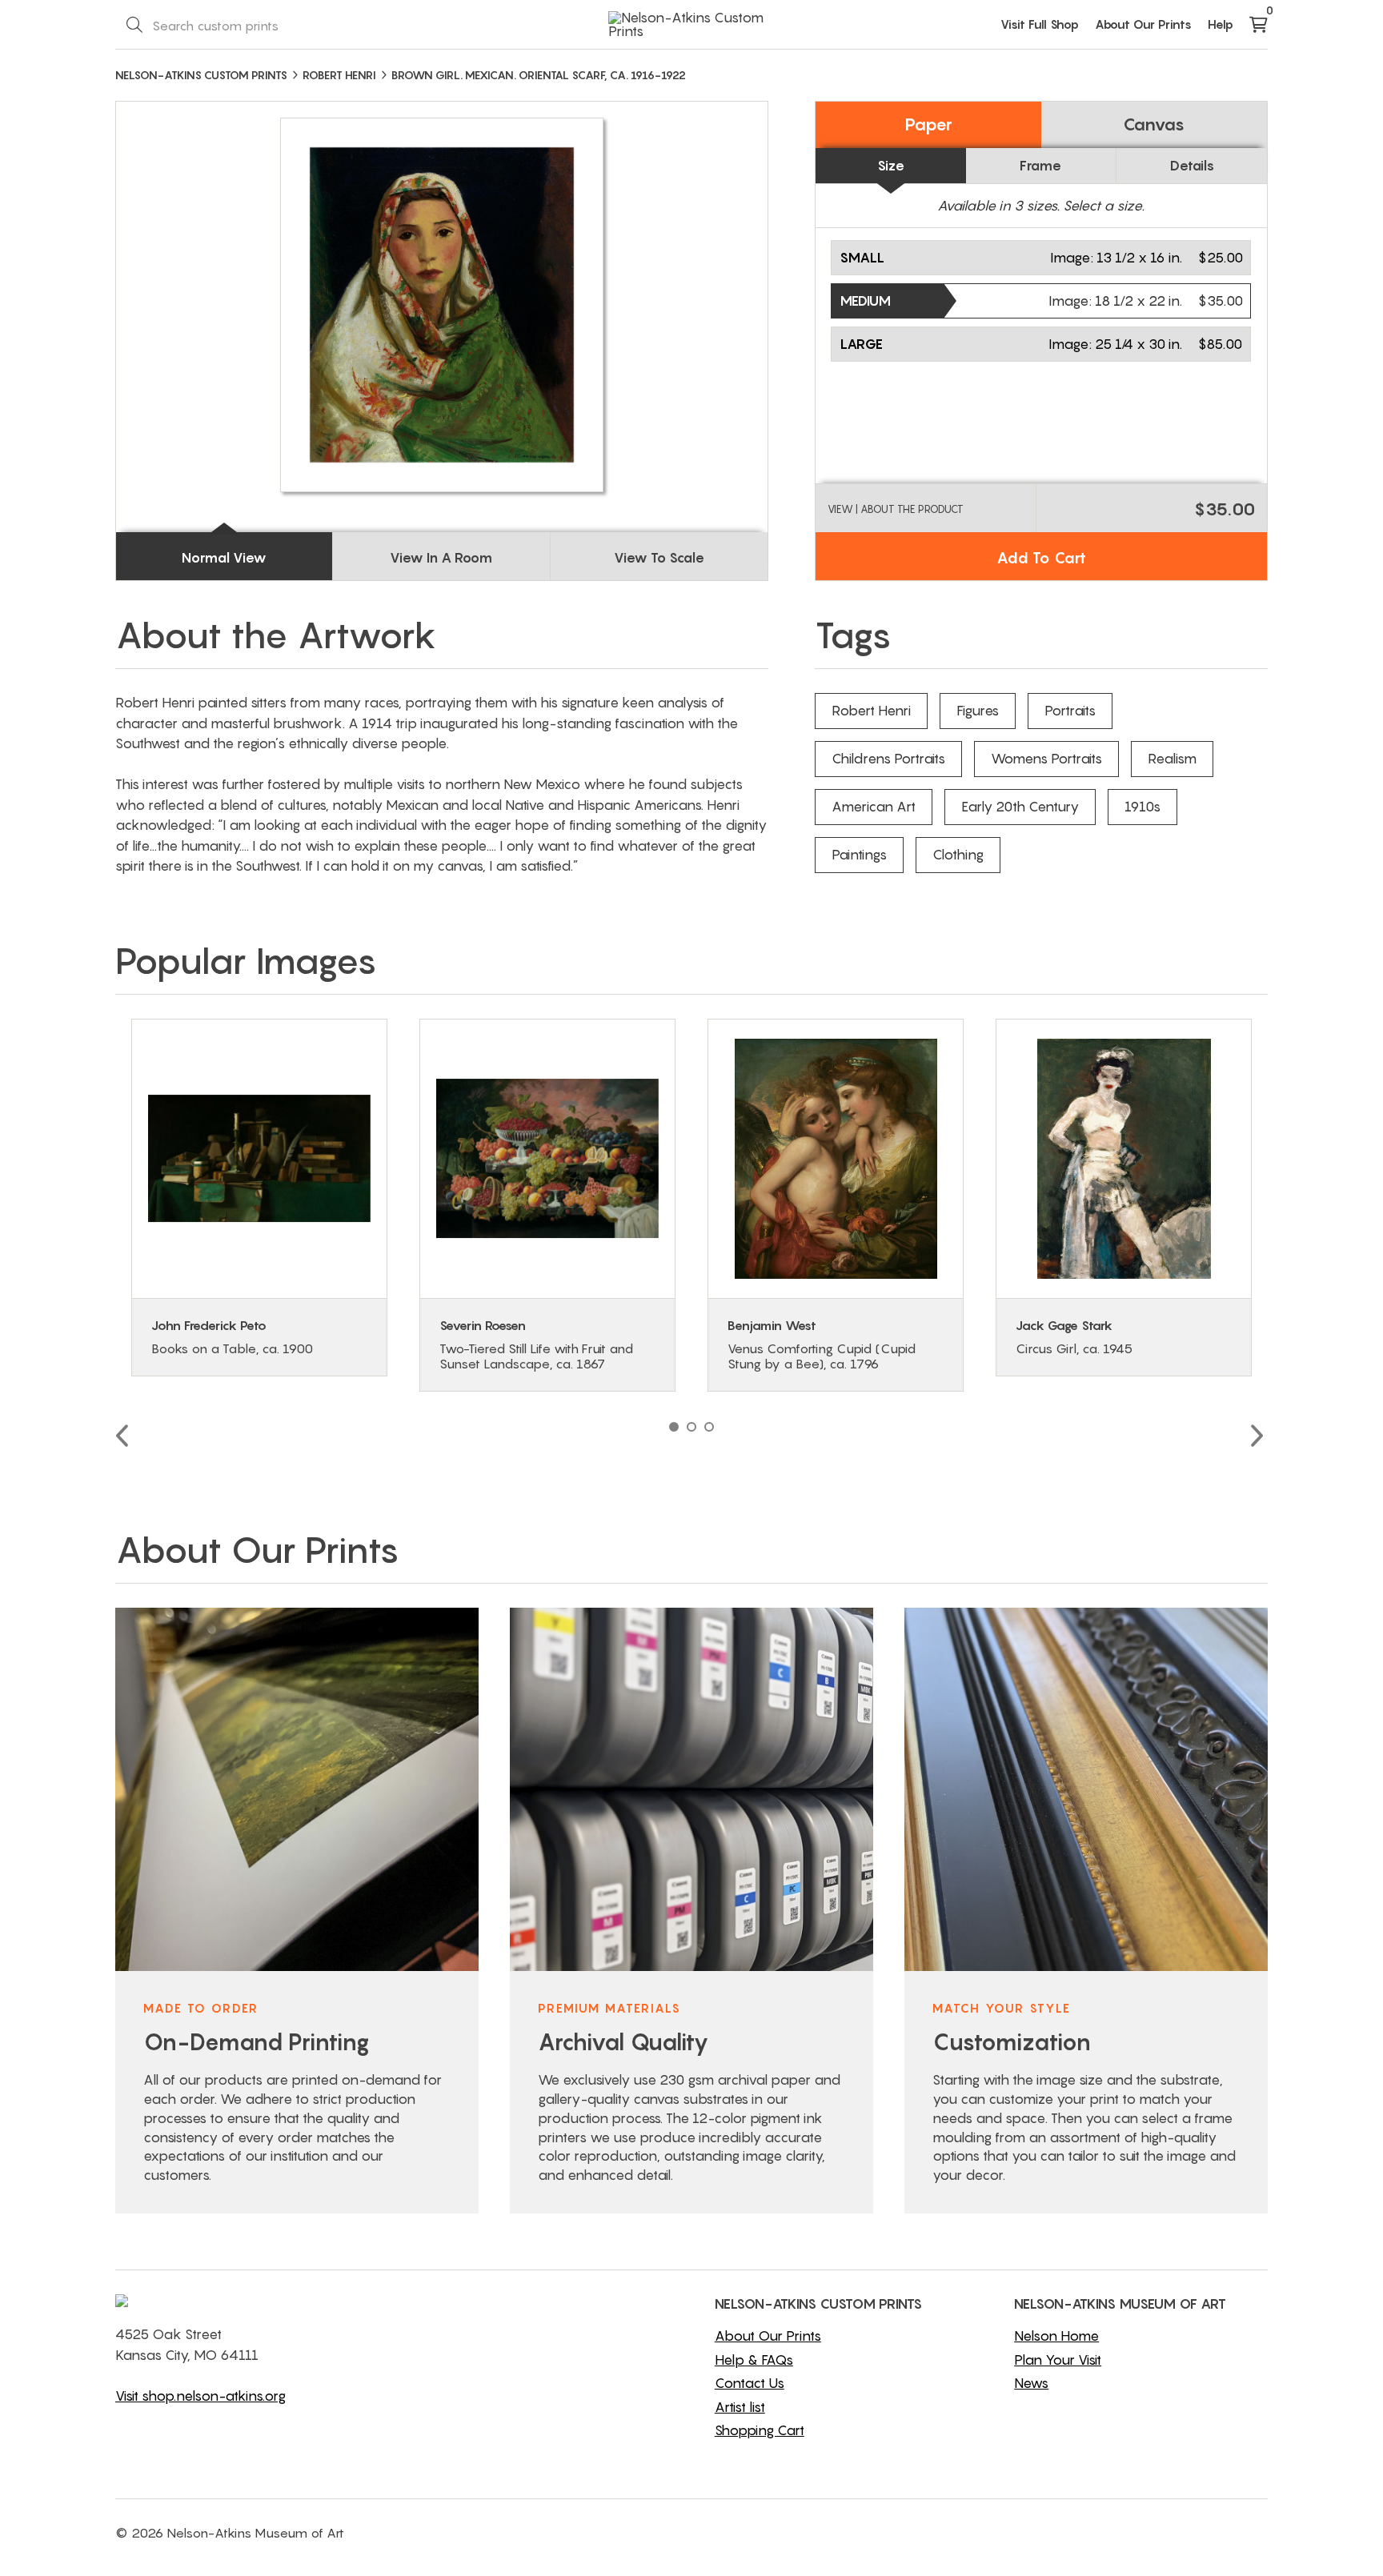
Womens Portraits (1046, 759)
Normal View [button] (224, 558)
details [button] (1192, 166)
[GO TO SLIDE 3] (709, 1427)
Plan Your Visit (1058, 2360)
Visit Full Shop (1040, 24)
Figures (978, 711)
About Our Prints (1143, 24)
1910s (1142, 807)
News (1031, 2383)
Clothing (958, 855)
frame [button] (1040, 166)
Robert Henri (871, 711)
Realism (1172, 759)
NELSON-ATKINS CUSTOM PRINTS (201, 75)
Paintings (859, 855)
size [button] (891, 166)
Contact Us (750, 2383)
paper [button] (928, 124)
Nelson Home (1056, 2336)
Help (1221, 24)
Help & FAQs (754, 2360)
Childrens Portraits (888, 759)
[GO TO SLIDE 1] (674, 1427)
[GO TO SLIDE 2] (691, 1427)
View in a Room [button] (441, 558)
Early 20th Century (1020, 807)
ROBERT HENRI (339, 75)
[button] (1041, 258)
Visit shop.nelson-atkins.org (200, 2396)
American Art (874, 807)
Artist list (740, 2407)
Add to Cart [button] (1041, 558)
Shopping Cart (760, 2430)
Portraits (1070, 711)
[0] (1259, 26)
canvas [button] (1154, 124)
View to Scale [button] (659, 558)
